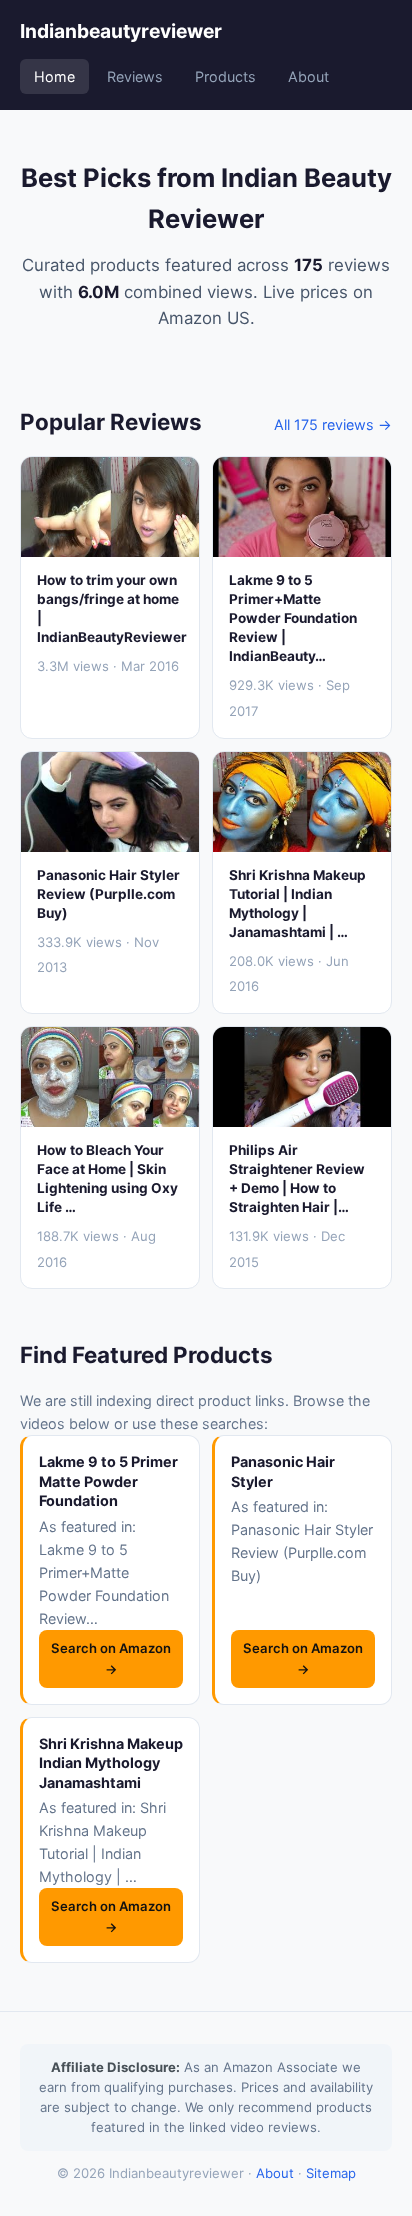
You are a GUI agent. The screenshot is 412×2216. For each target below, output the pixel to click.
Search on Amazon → (111, 1658)
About (308, 76)
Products (225, 76)
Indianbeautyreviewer (121, 31)
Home (54, 76)
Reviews (135, 76)
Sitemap (331, 2173)
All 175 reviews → (333, 424)
